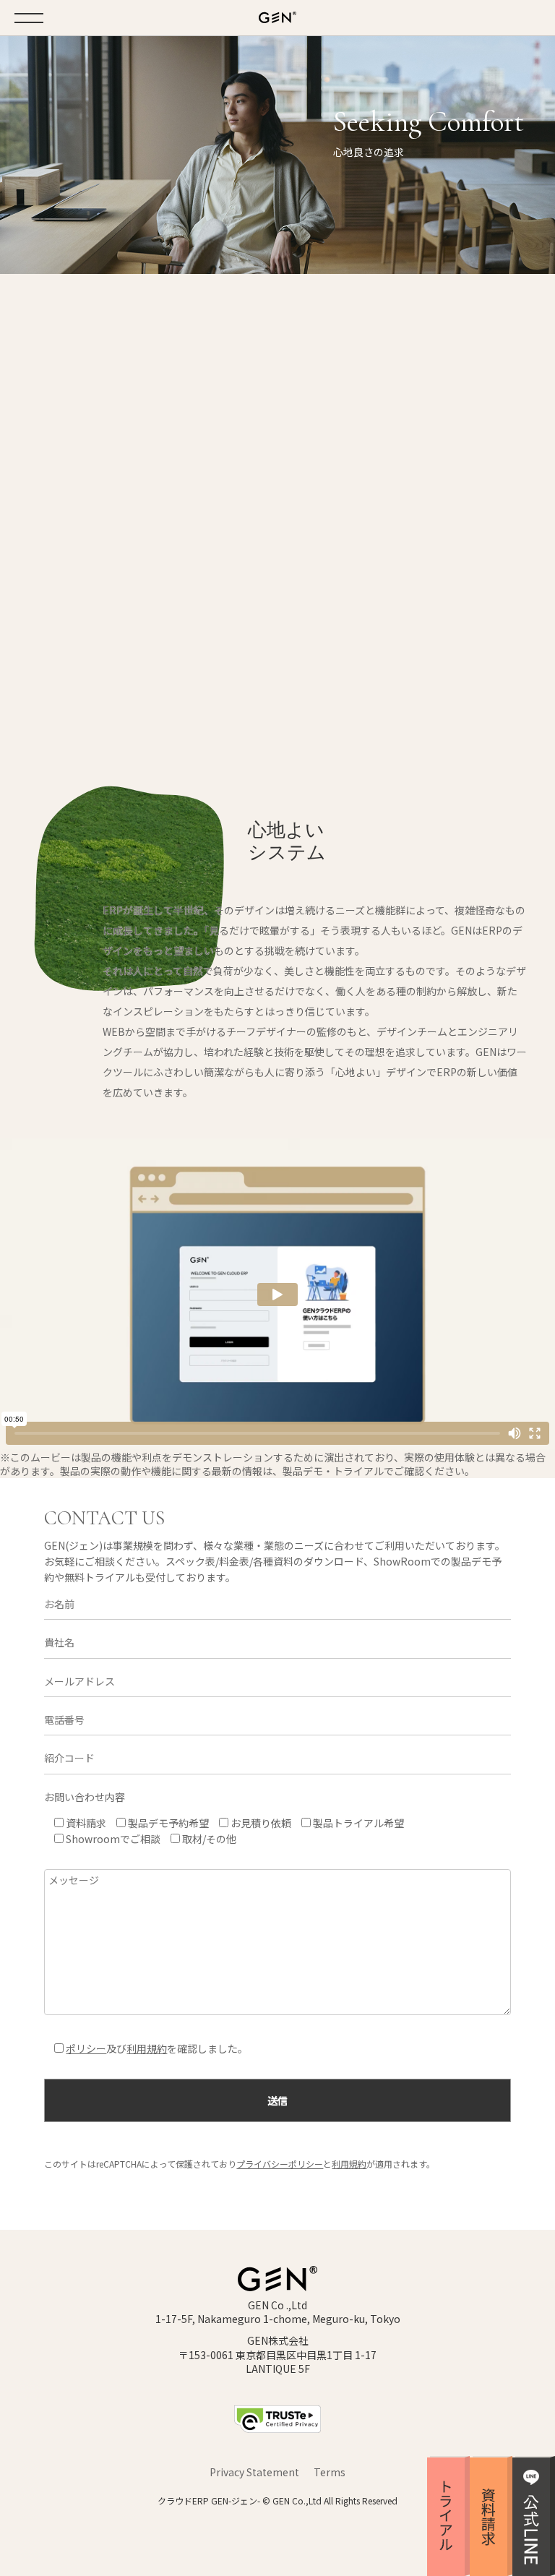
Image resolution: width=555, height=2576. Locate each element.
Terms (330, 2472)
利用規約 (147, 2048)
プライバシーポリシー (280, 2164)
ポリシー (86, 2048)
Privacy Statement (254, 2472)
